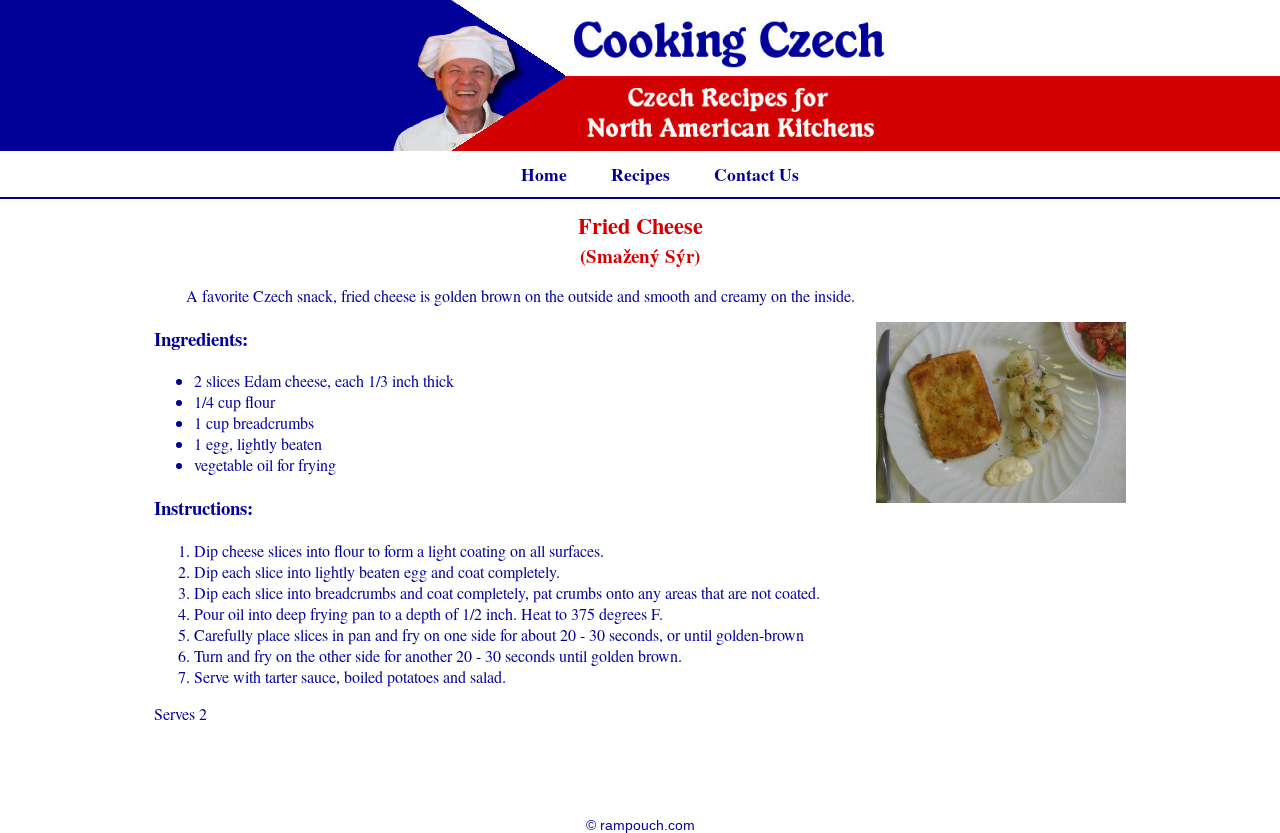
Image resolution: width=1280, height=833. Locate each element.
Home (544, 174)
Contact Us (756, 174)
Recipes (640, 174)
